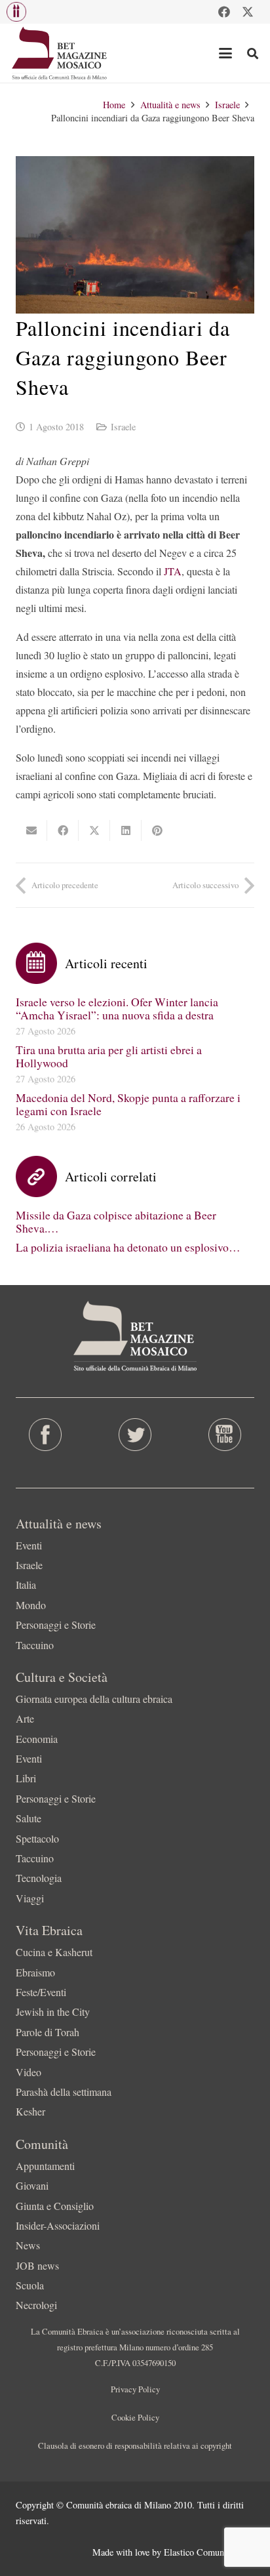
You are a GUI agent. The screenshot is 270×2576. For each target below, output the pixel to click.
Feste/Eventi (41, 1992)
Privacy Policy (135, 2389)
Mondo (31, 1605)
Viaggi (30, 1898)
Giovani (32, 2185)
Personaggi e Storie (56, 1625)
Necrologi (36, 2305)
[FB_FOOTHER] (45, 1435)
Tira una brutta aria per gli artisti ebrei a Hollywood (109, 1056)
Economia (37, 1739)
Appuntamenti (45, 2166)
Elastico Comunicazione (209, 2552)
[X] (248, 12)
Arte (25, 1718)
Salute (29, 1818)
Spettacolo (37, 1838)
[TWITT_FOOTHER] (135, 1435)
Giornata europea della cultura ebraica (94, 1699)
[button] (16, 12)
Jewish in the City (53, 2012)
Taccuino (35, 1645)
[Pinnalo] (157, 830)
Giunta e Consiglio (55, 2206)
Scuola (30, 2285)
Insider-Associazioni (58, 2225)
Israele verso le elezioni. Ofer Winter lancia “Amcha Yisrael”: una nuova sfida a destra (117, 1008)
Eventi (29, 1545)
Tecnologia (39, 1878)
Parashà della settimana (64, 2092)
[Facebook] (224, 12)
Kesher (30, 2111)
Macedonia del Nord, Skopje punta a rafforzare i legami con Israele (128, 1104)
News (28, 2245)
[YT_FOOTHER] (225, 1435)
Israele (123, 427)
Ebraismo (35, 1972)
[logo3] (60, 53)
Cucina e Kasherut (54, 1952)
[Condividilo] (63, 830)
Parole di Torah (48, 2032)
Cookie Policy (135, 2417)
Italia (26, 1584)
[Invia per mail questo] (31, 830)
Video (29, 2072)
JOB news (37, 2265)
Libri (26, 1778)
